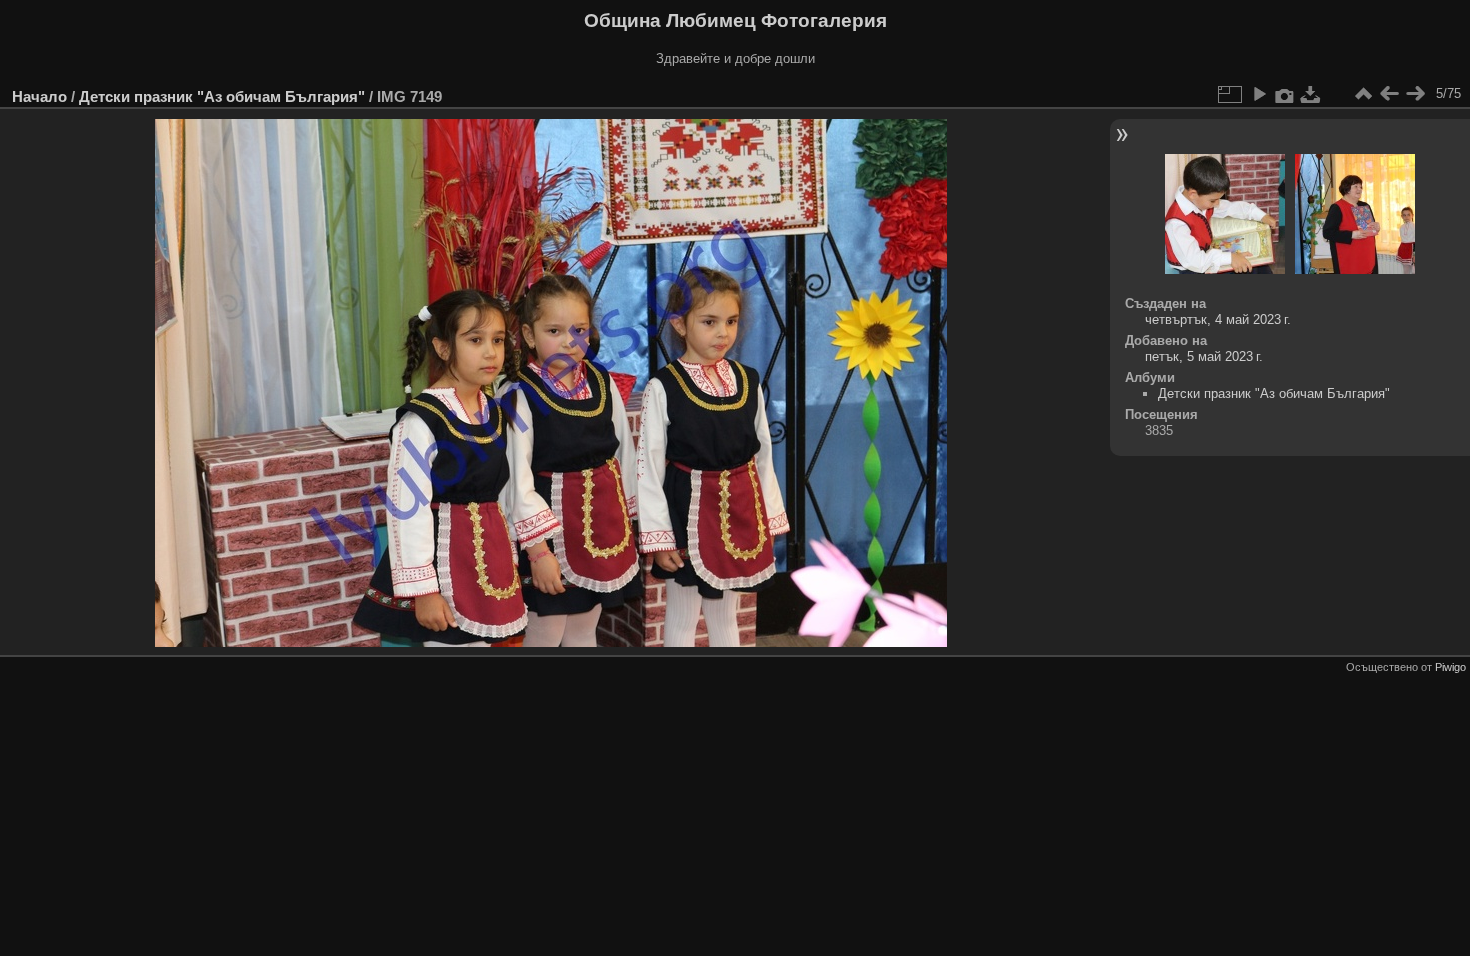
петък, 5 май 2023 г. (1204, 356)
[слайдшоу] (1259, 94)
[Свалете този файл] (1311, 94)
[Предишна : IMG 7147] (1389, 94)
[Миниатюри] (1363, 94)
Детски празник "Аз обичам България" (222, 96)
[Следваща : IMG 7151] (1415, 94)
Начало (39, 96)
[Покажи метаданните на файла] (1285, 94)
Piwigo (1450, 667)
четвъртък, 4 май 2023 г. (1218, 319)
